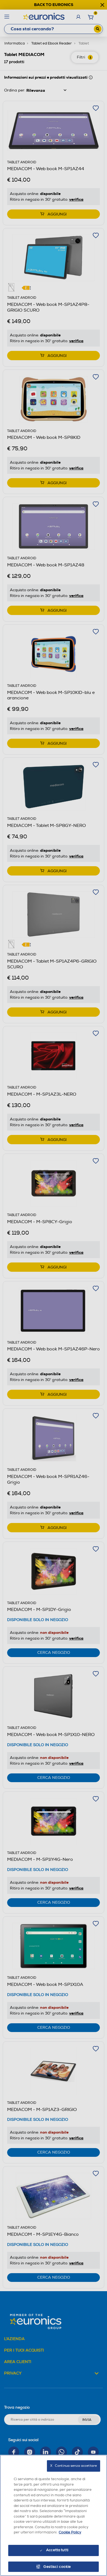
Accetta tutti (57, 2550)
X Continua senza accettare (74, 2466)
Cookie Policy (70, 2532)
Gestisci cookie (57, 2567)
